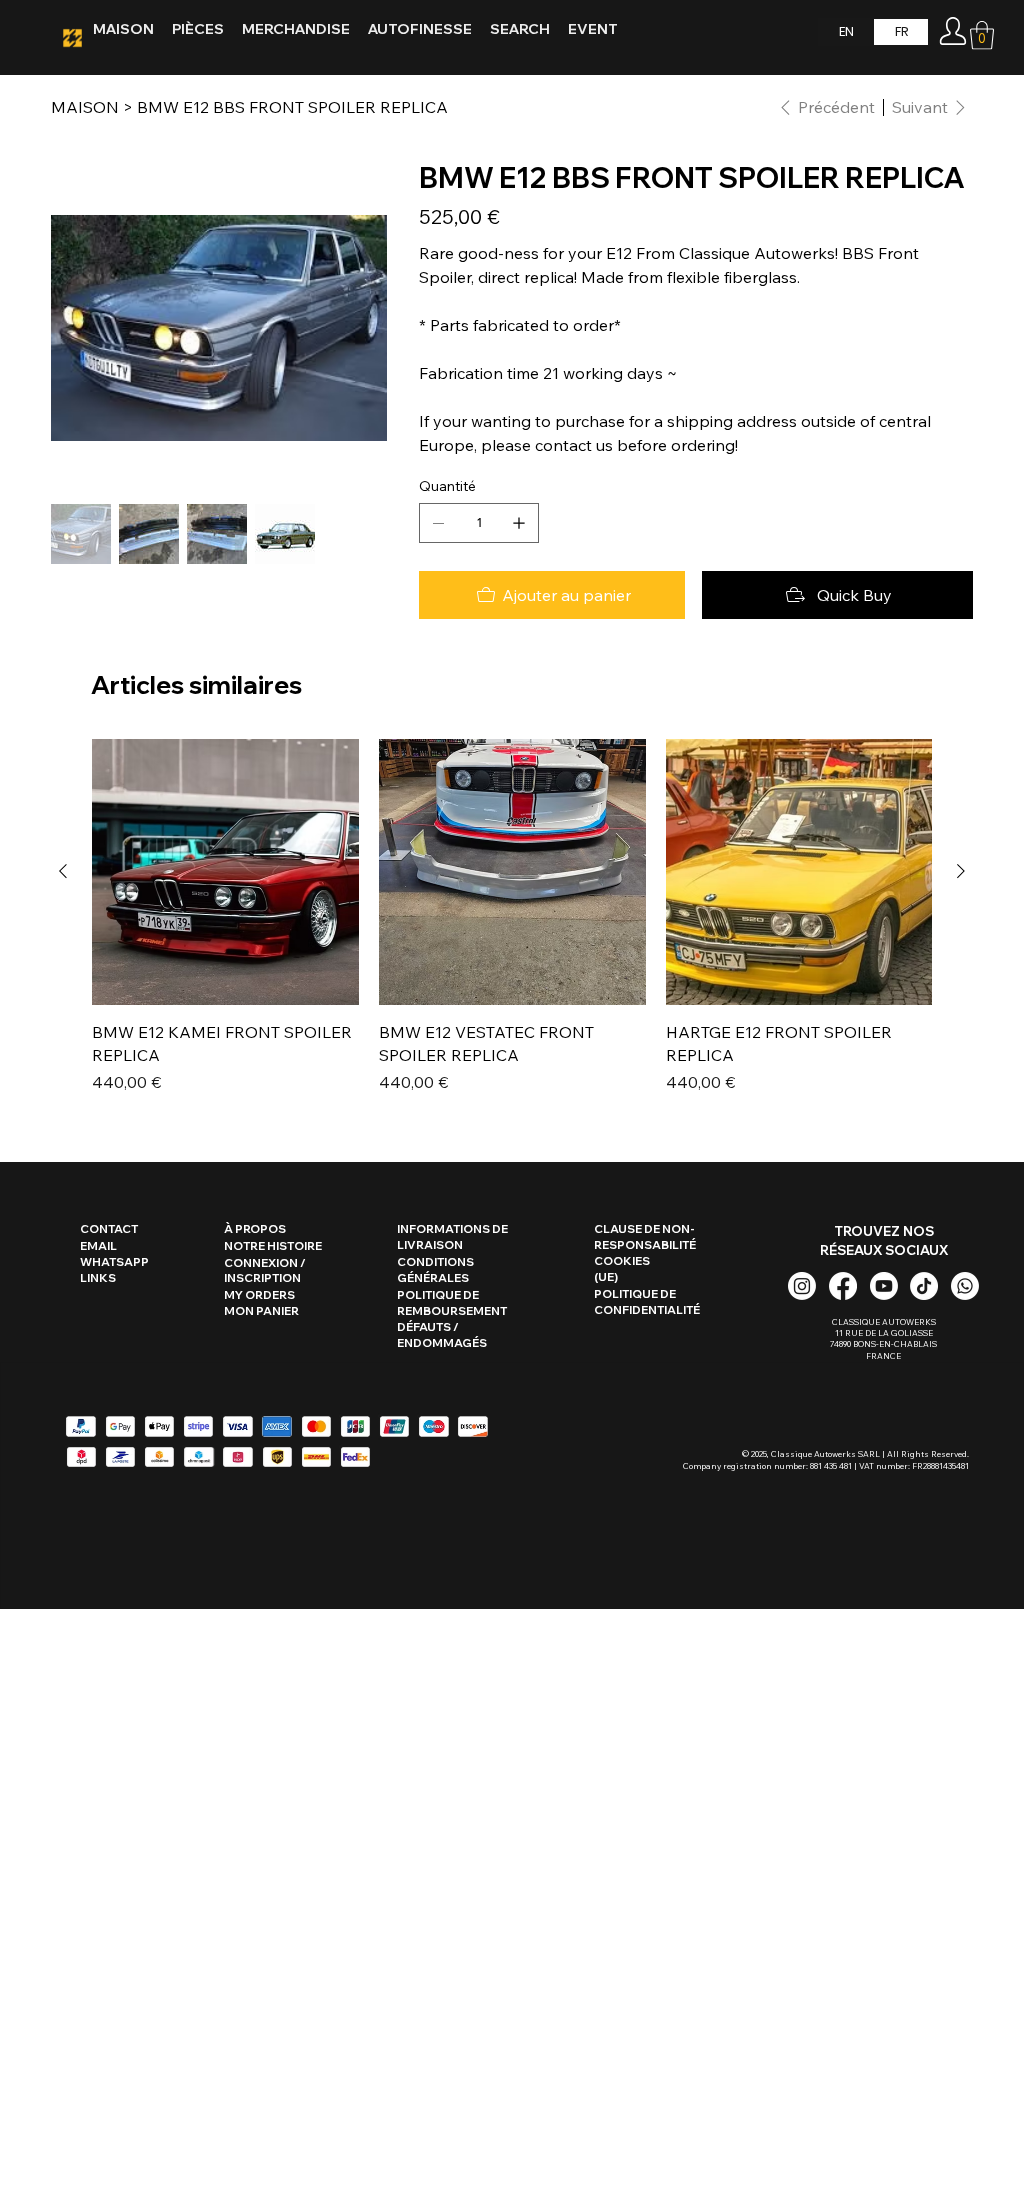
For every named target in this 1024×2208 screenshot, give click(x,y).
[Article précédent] (63, 871)
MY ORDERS (259, 1295)
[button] (982, 35)
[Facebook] (843, 1286)
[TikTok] (924, 1286)
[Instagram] (802, 1286)
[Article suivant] (961, 871)
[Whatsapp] (965, 1286)
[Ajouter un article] (519, 523)
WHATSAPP (114, 1262)
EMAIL (98, 1246)
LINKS (98, 1278)
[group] (512, 916)
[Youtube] (884, 1286)
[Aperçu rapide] (225, 872)
